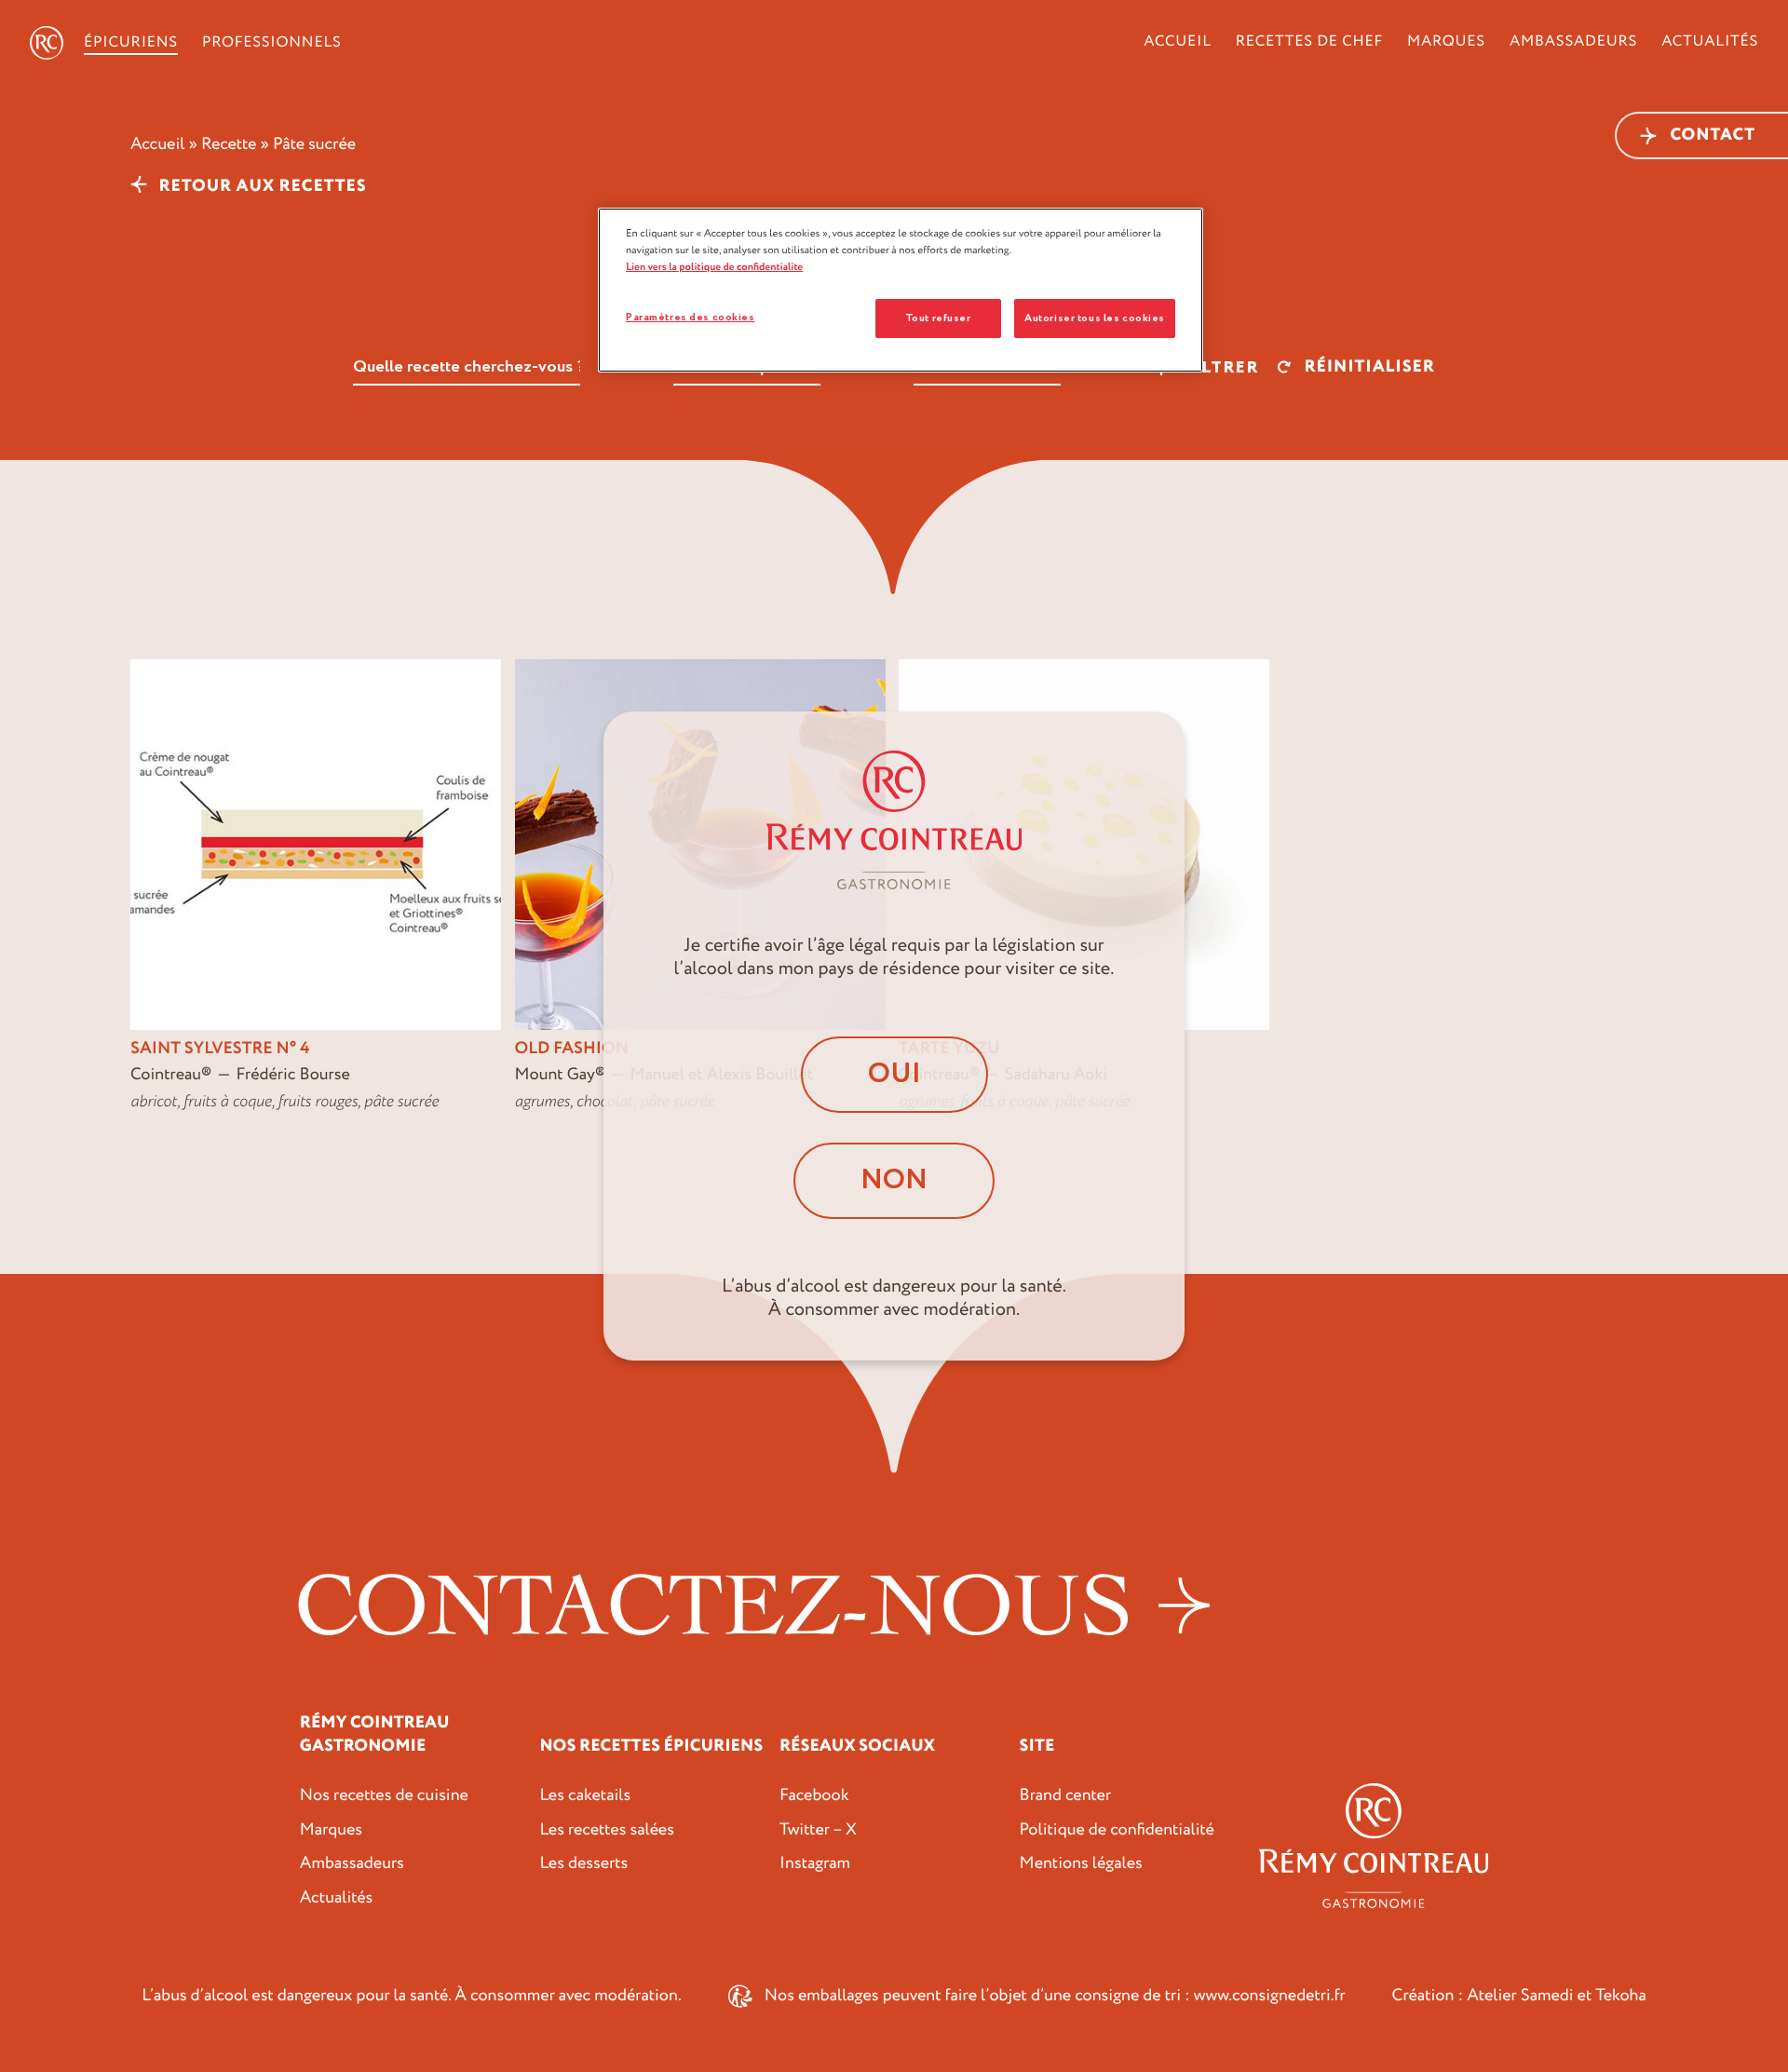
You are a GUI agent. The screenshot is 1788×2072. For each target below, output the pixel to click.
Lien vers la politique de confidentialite (714, 267)
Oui (894, 1074)
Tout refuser (938, 318)
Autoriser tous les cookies (1095, 318)
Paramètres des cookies (691, 317)
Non (894, 1180)
